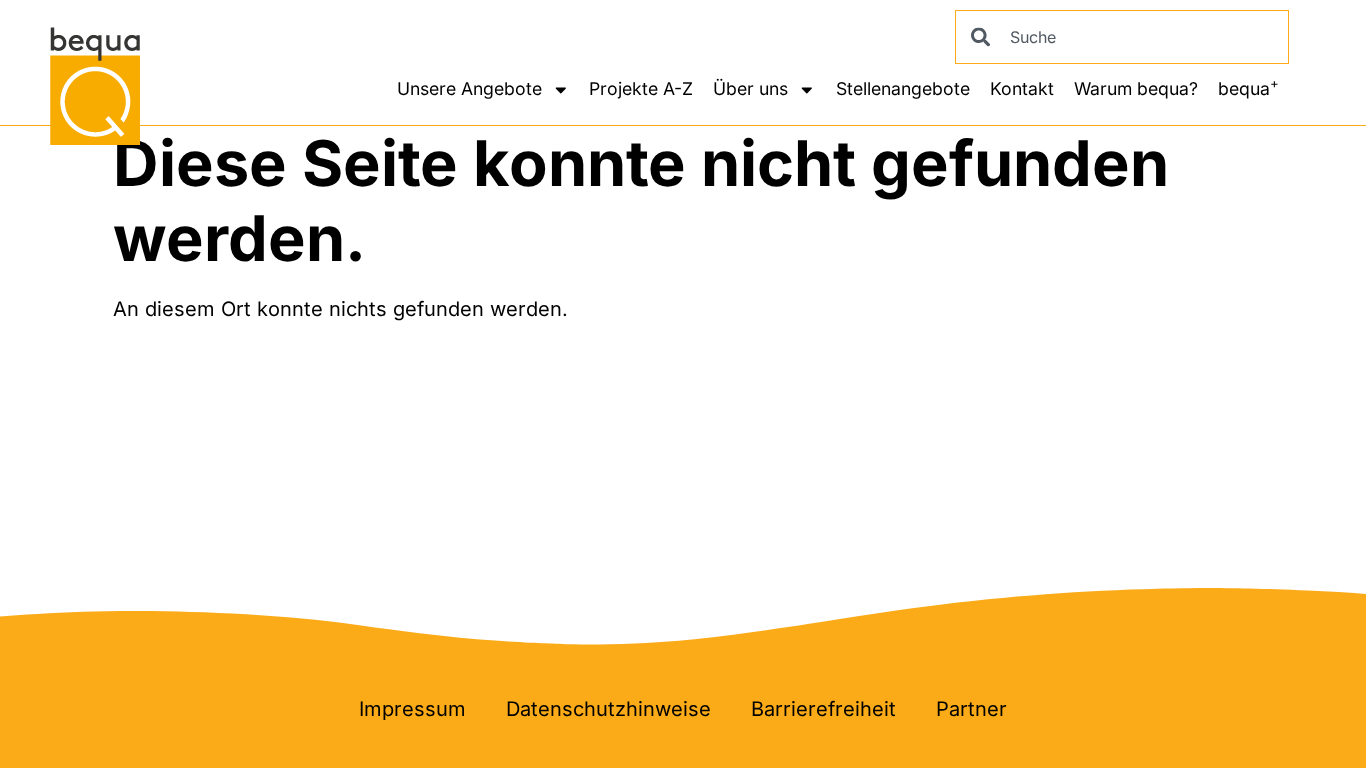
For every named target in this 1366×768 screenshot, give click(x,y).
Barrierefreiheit (823, 709)
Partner (971, 709)
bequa (1248, 87)
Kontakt (1022, 88)
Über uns (750, 88)
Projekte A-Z (641, 88)
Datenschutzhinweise (608, 709)
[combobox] (1122, 37)
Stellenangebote (903, 88)
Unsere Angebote (469, 88)
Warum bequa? (1136, 88)
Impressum (412, 709)
